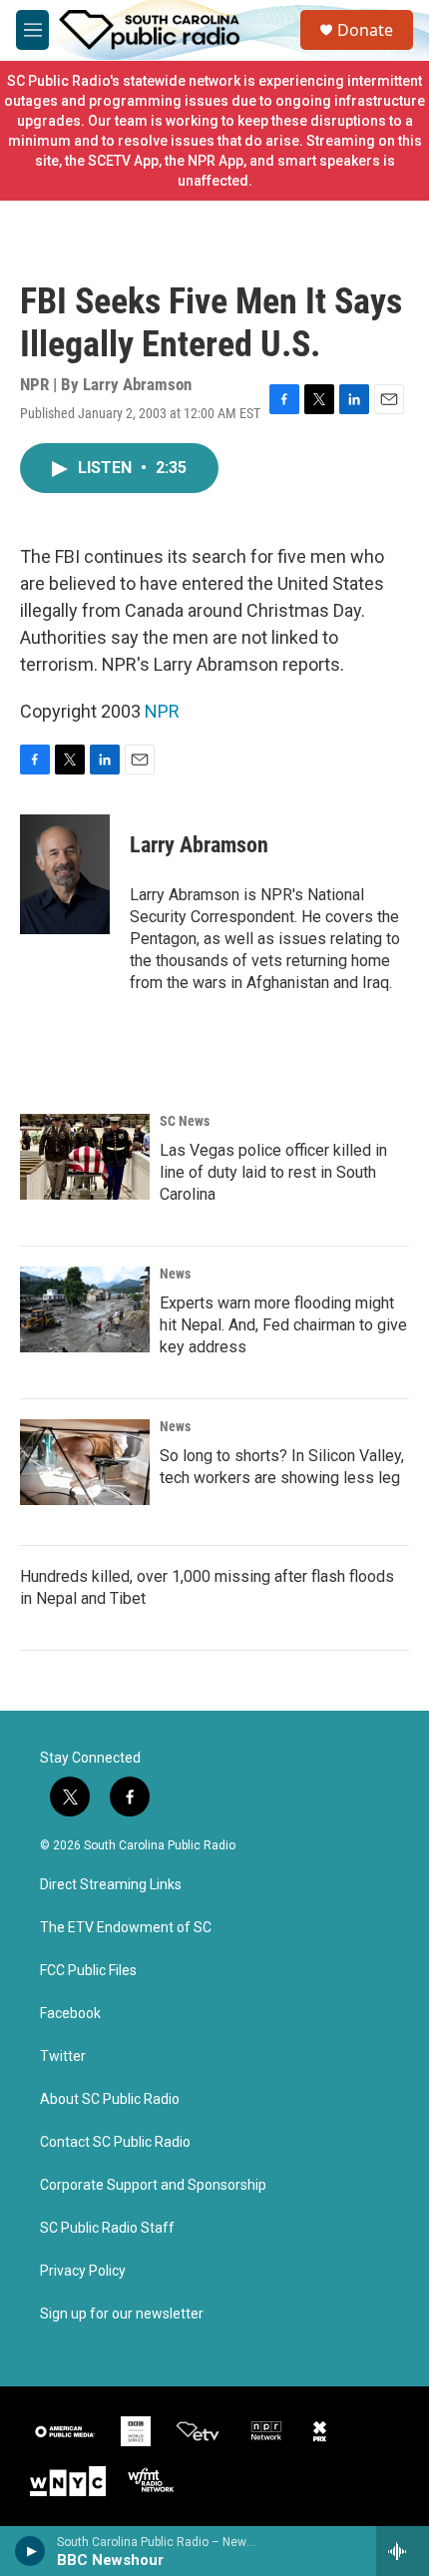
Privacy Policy (83, 2271)
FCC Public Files (88, 1971)
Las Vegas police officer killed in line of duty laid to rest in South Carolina (273, 1172)
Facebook (70, 2014)
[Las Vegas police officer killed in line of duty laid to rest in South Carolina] (85, 1157)
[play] (30, 2551)
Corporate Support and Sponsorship (153, 2185)
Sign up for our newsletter (122, 2314)
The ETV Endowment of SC (126, 1928)
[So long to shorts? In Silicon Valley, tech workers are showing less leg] (85, 1462)
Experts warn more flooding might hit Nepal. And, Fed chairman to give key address (283, 1325)
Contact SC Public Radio (115, 2142)
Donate (365, 30)
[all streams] (403, 2551)
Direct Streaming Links (111, 1885)
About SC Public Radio (110, 2099)
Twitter (63, 2057)
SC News (185, 1121)
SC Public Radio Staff (107, 2228)
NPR (162, 711)
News (175, 1274)
